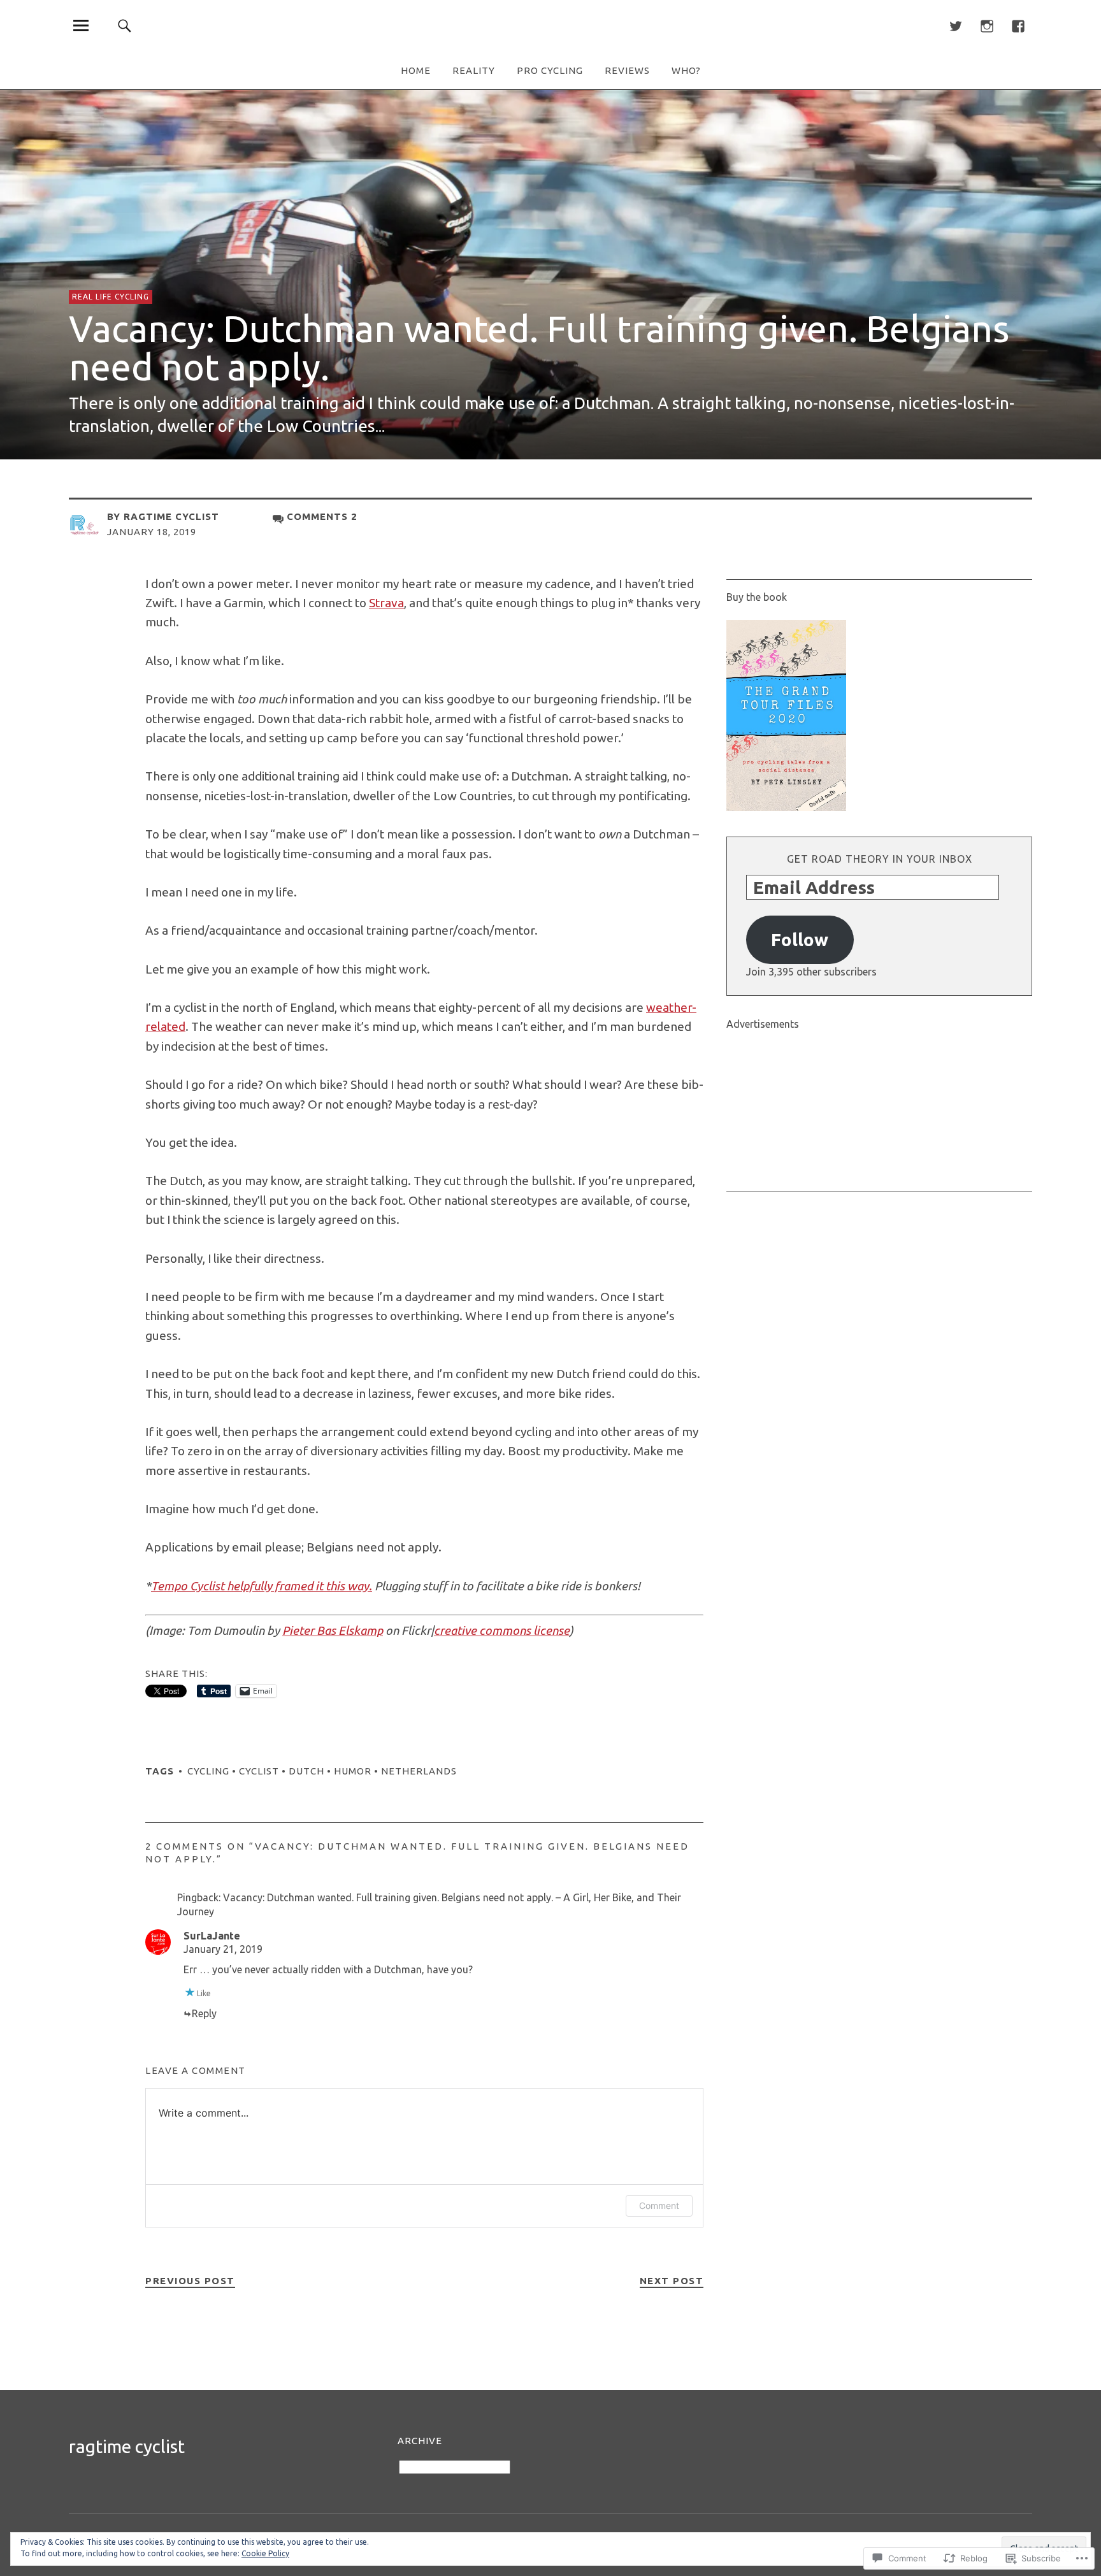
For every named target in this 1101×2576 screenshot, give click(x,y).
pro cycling (550, 70)
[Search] (125, 25)
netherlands (419, 1771)
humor (353, 1771)
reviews (627, 70)
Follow (800, 939)
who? (686, 70)
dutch (306, 1771)
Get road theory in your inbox (880, 859)
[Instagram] (987, 25)
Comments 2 (322, 516)
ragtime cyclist (171, 516)
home (416, 70)
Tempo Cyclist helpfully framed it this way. (262, 1586)
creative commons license (502, 1630)
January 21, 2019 (223, 1949)
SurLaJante (212, 1936)
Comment (659, 2205)
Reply (204, 2013)
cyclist (259, 1771)
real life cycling (111, 297)
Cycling (208, 1771)
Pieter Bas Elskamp (333, 1630)
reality (474, 70)
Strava (386, 603)
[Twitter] (955, 25)
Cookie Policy (265, 2553)
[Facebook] (1018, 25)
